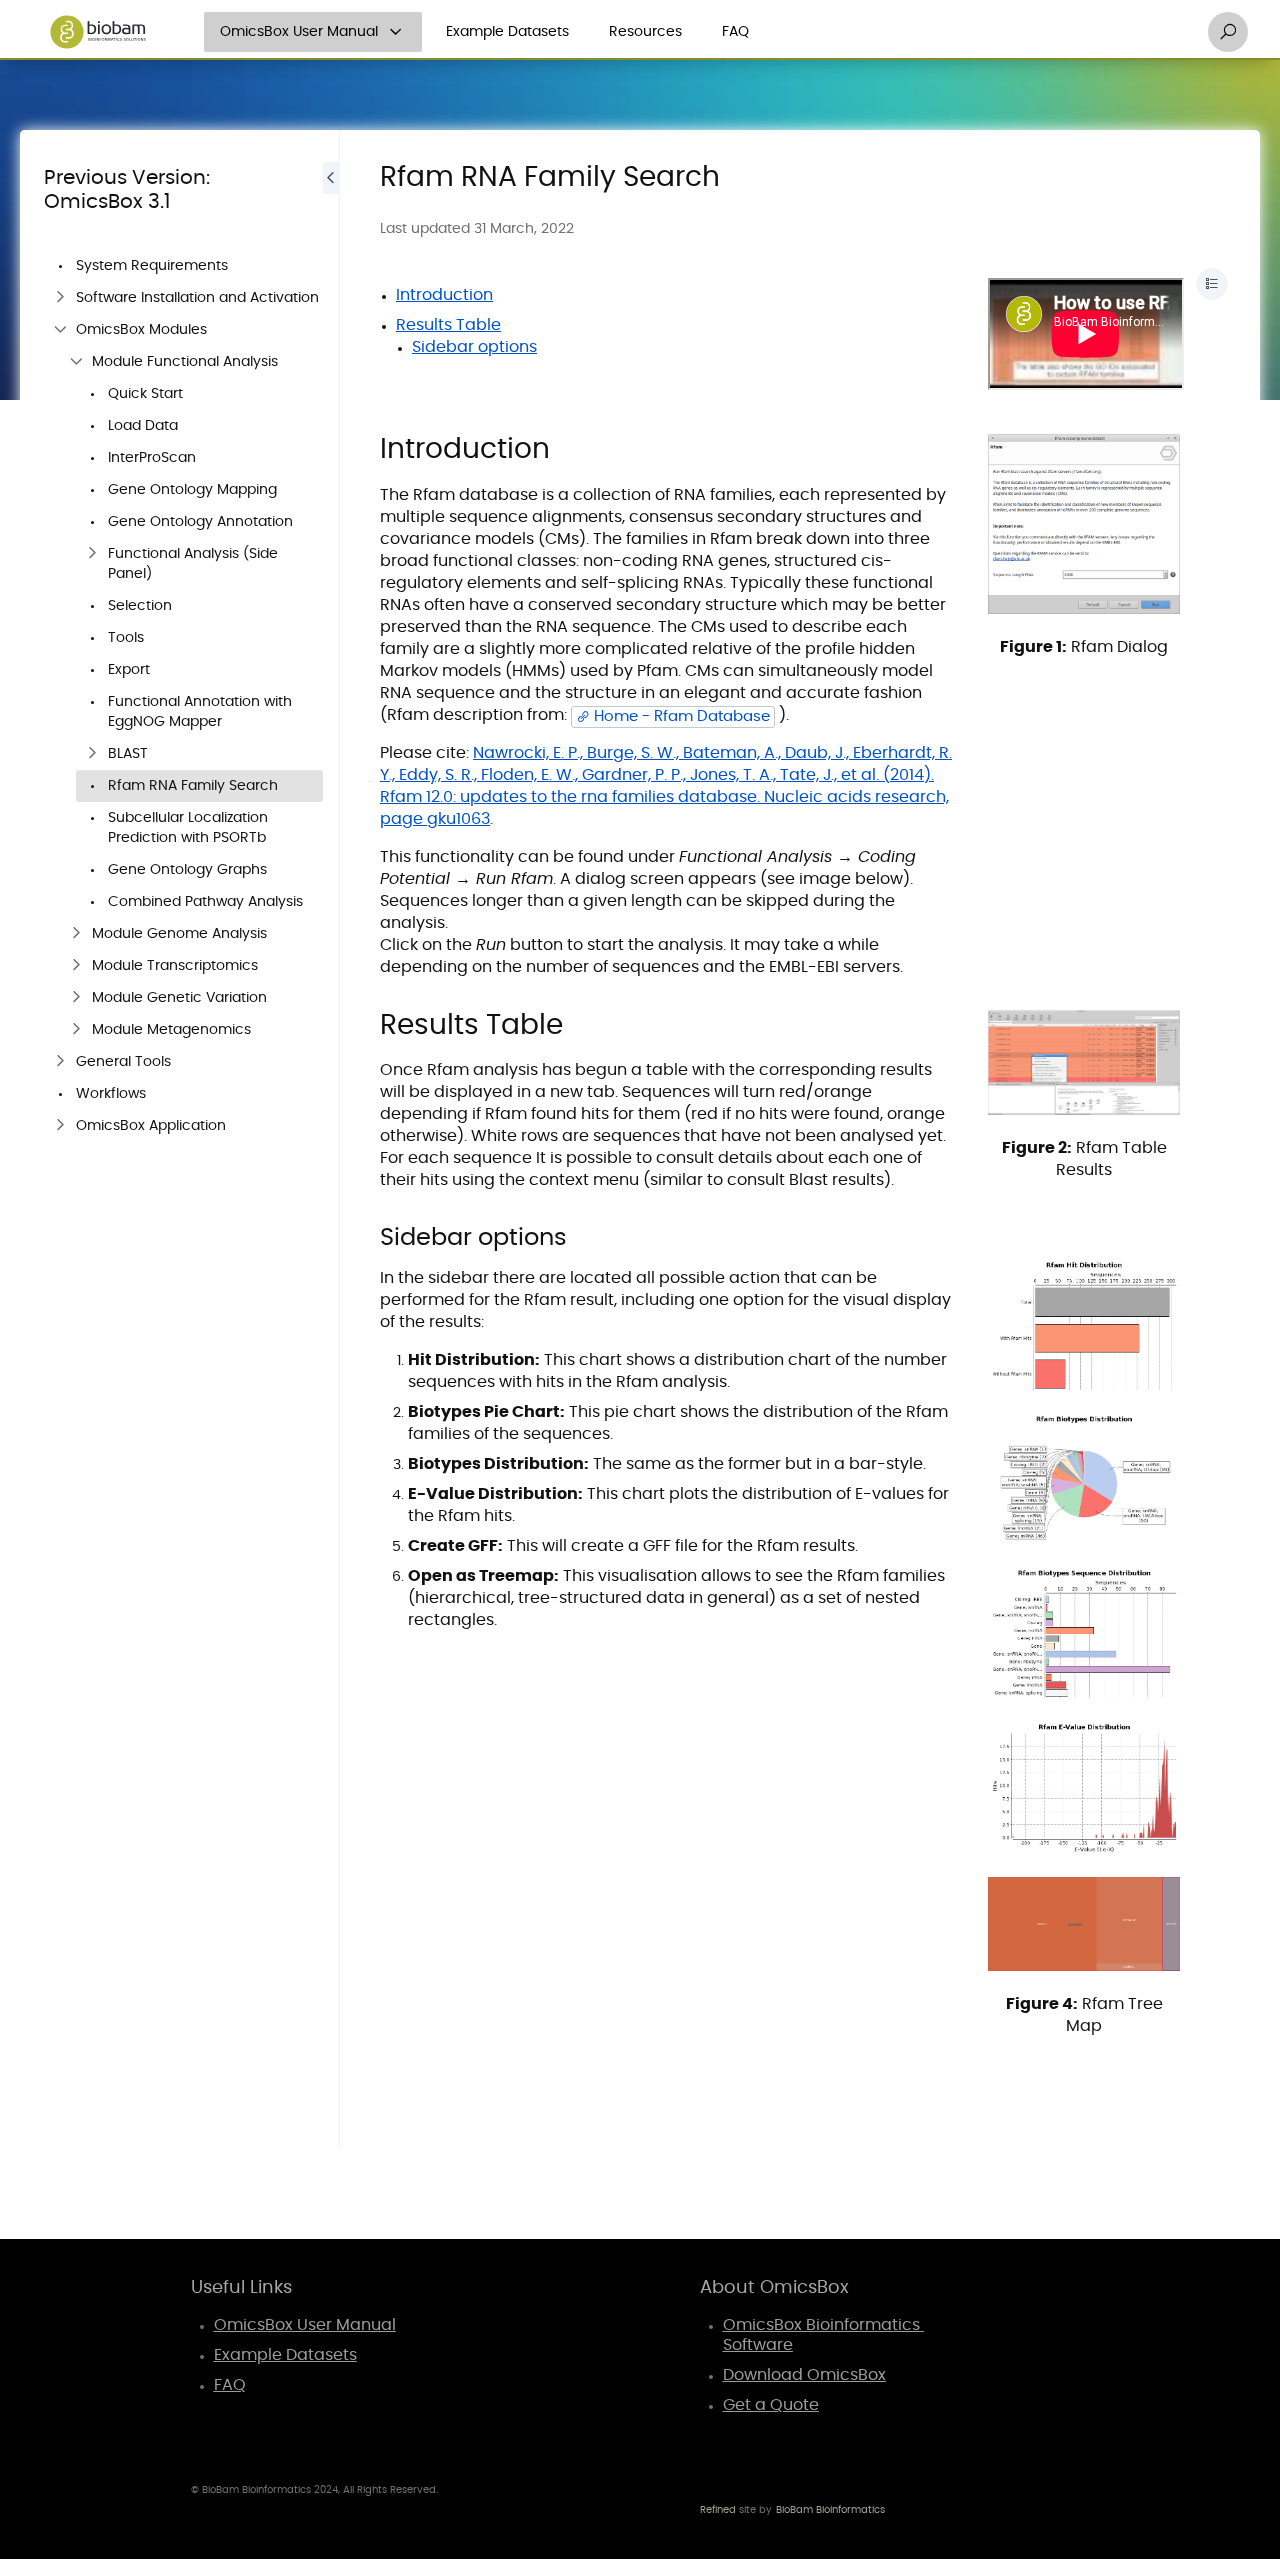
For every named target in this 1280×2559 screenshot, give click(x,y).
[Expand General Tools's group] (60, 1062)
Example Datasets (507, 32)
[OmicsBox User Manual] (396, 32)
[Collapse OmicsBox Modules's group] (60, 330)
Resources (645, 32)
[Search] (1228, 32)
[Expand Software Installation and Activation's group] (60, 298)
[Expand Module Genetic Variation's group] (76, 998)
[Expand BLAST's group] (92, 754)
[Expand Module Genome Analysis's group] (76, 934)
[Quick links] (98, 32)
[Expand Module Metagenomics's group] (76, 1030)
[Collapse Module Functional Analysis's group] (76, 362)
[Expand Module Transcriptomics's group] (76, 966)
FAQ (735, 32)
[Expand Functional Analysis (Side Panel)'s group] (92, 554)
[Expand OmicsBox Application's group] (60, 1126)
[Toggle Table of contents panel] (1212, 284)
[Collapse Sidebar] (331, 1139)
